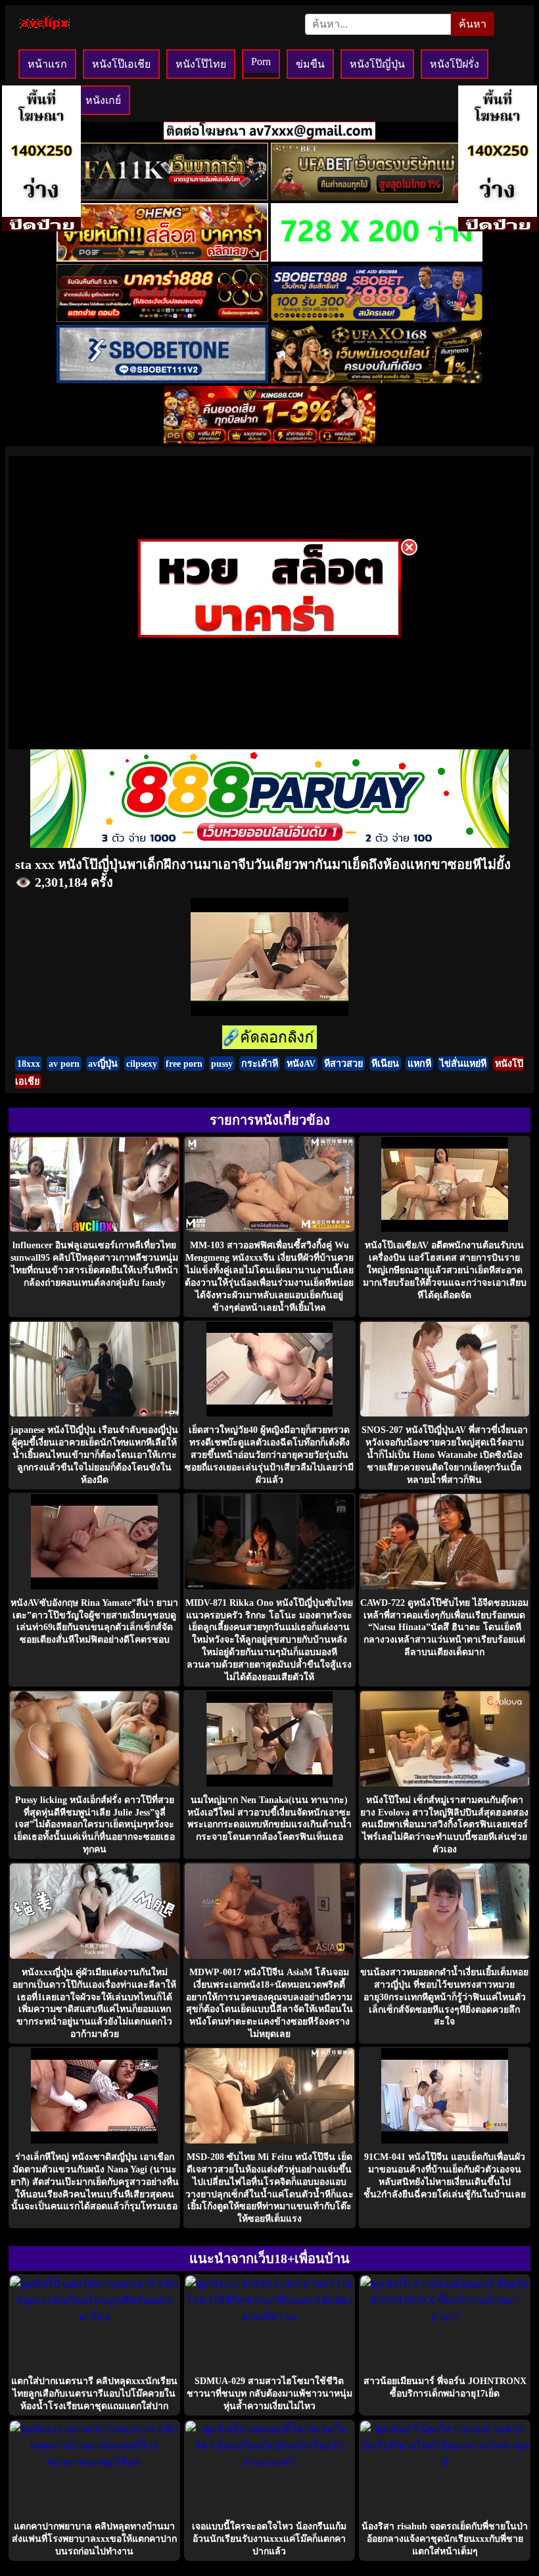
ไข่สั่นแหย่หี (463, 1064)
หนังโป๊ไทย (201, 64)
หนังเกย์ (103, 100)
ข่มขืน (310, 64)
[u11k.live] (162, 197)
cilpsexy (142, 1064)
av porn (64, 1064)
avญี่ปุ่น (103, 1064)
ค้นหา (473, 24)
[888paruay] (269, 634)
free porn (184, 1064)
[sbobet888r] (377, 318)
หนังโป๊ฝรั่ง (455, 64)
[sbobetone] (162, 380)
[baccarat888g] (162, 318)
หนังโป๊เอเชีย (121, 64)
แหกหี (419, 1064)
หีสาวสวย (343, 1064)
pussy (222, 1064)
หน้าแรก (47, 64)
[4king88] (269, 440)
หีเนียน (385, 1064)
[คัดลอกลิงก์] (269, 1038)
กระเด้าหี (260, 1064)
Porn (261, 61)
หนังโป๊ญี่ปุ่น (377, 64)
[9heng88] (162, 258)
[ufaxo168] (377, 380)
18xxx (29, 1064)
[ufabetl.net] (377, 197)
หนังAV (301, 1064)
